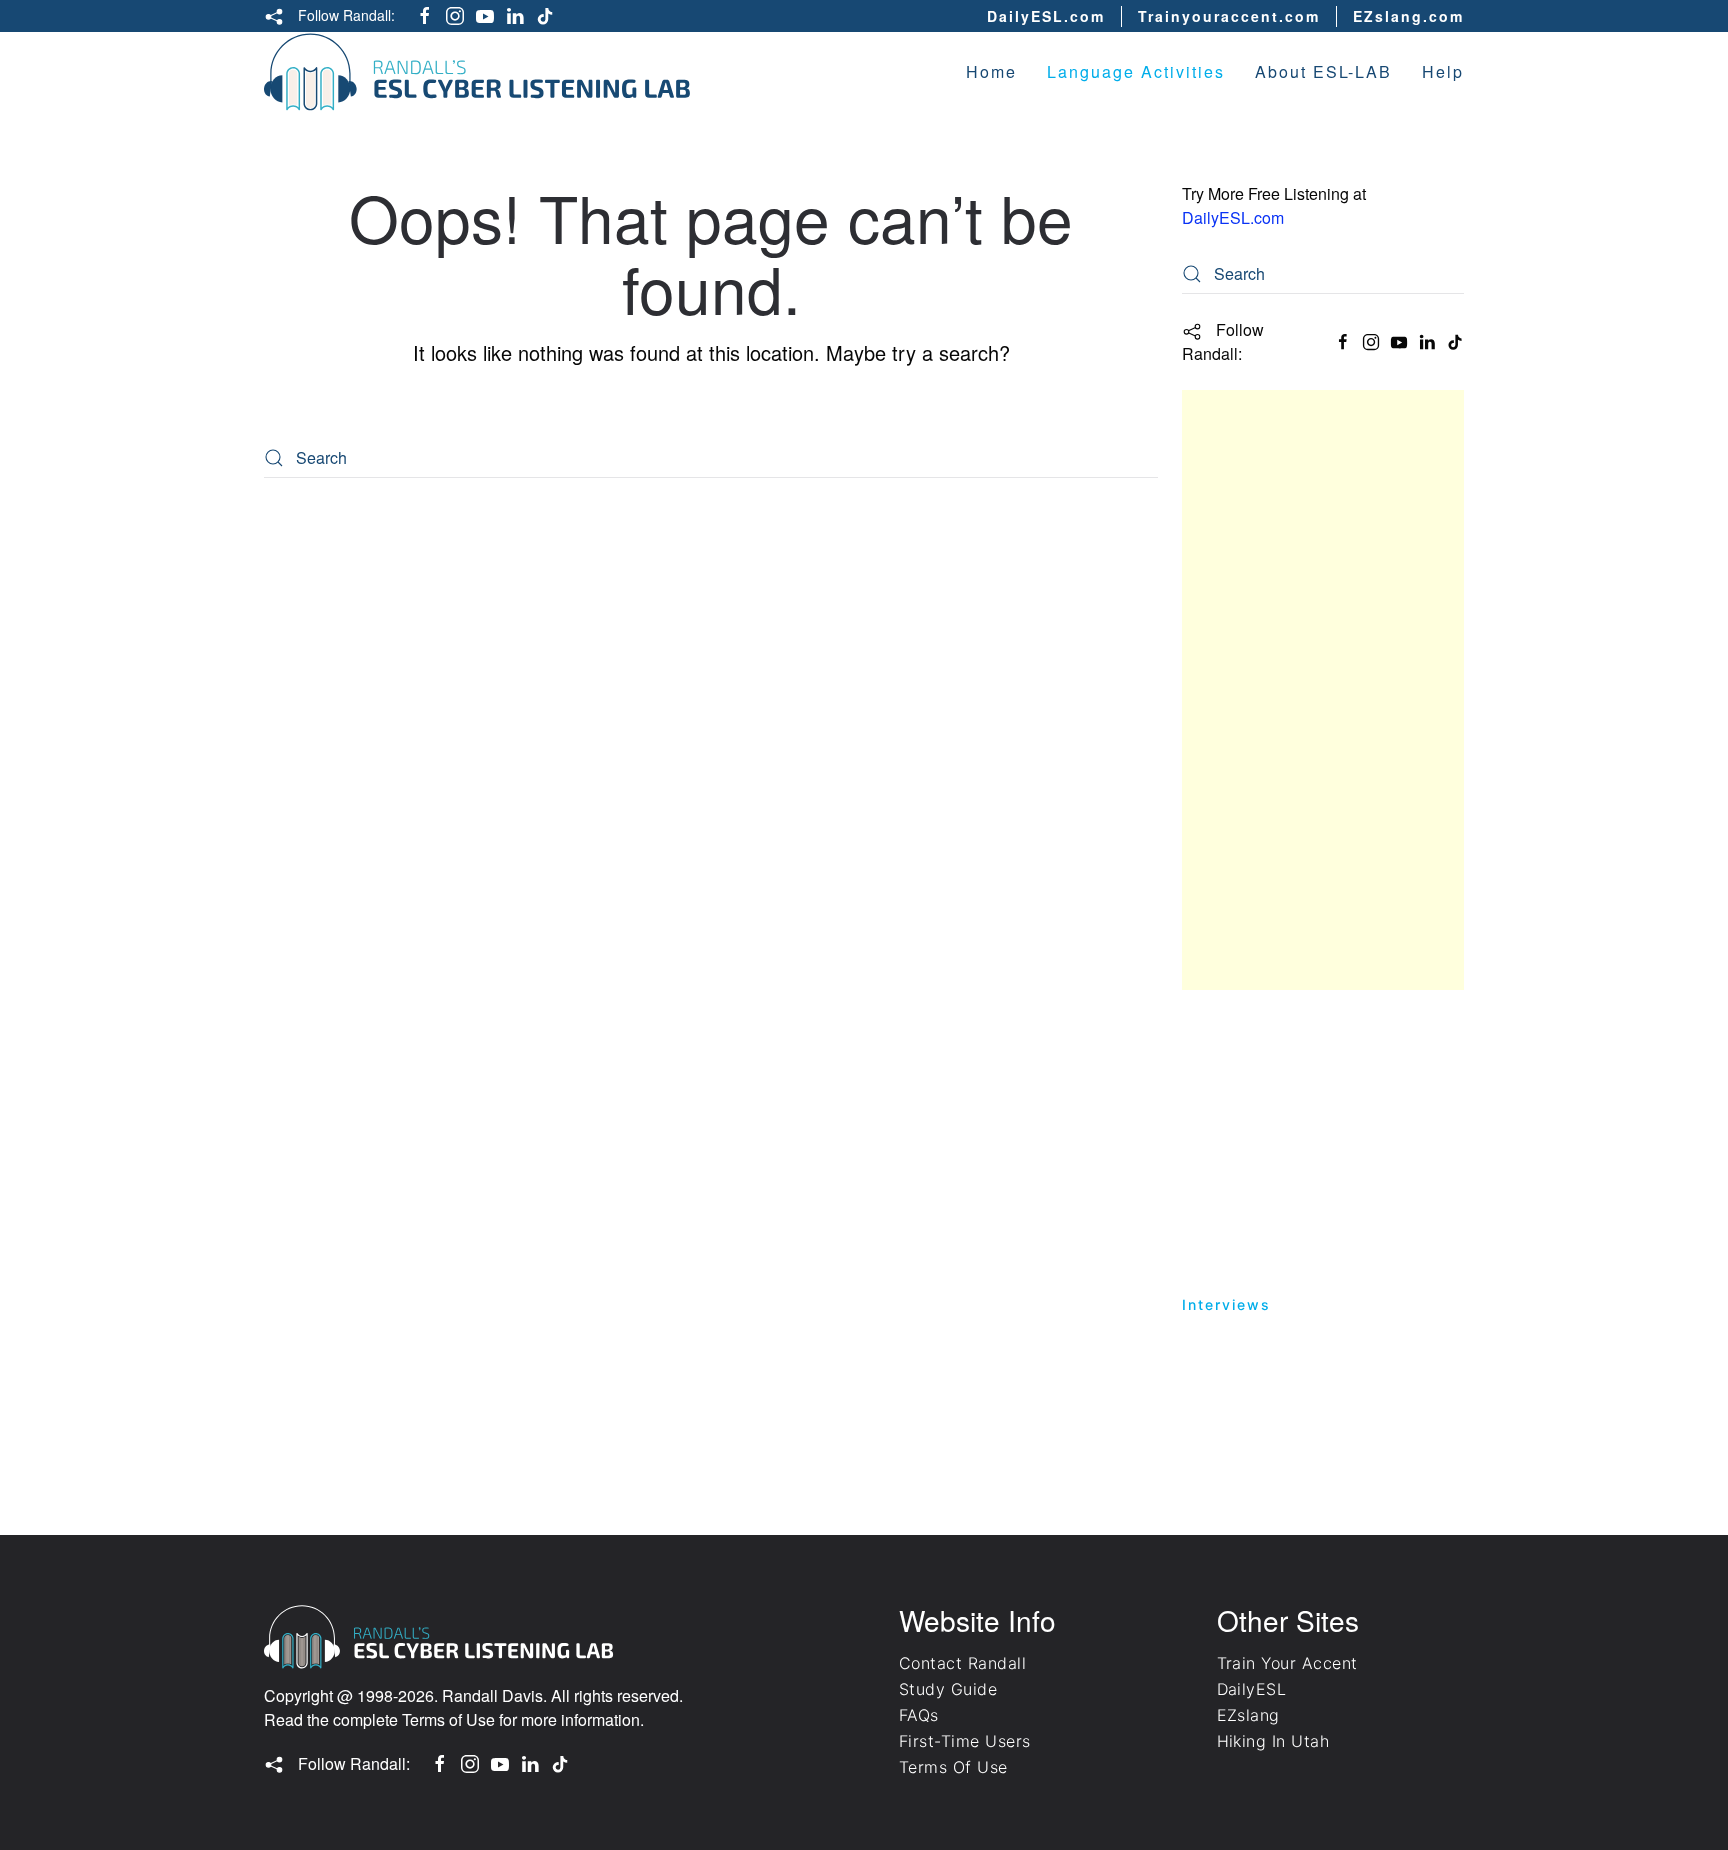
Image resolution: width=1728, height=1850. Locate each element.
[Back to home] (477, 72)
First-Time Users (965, 1741)
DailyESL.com (1046, 16)
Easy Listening (1244, 1149)
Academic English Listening (1298, 1071)
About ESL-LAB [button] (1323, 71)
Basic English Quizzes (1275, 1110)
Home (991, 71)
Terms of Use (448, 1719)
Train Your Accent (1287, 1663)
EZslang (1248, 1715)
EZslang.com (1408, 16)
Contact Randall (962, 1663)
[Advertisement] (1323, 690)
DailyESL (1252, 1689)
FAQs (919, 1715)
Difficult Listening (1258, 1226)
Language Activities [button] (1136, 71)
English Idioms (1243, 1342)
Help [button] (1443, 71)
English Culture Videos (1278, 1381)
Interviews (1226, 1304)
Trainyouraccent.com (1229, 16)
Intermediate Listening (1277, 1187)
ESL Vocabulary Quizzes (1284, 1420)
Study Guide (1233, 1032)
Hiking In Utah (1273, 1741)
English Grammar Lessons (1290, 1265)
